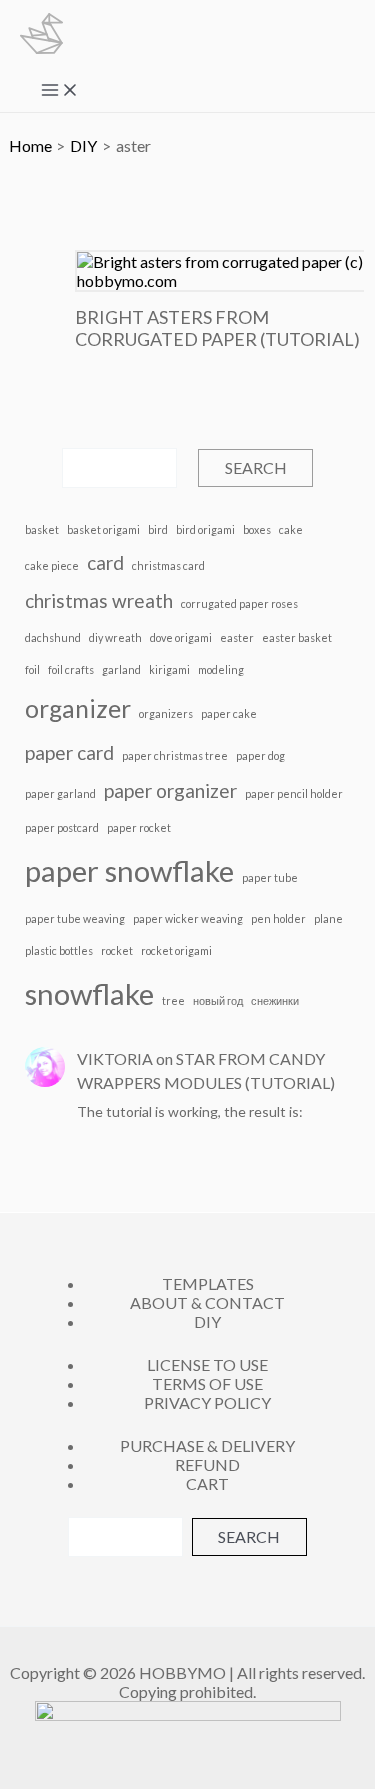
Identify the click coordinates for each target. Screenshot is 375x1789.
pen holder (278, 918)
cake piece (52, 565)
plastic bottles (59, 950)
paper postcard (62, 827)
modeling (221, 669)
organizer (78, 708)
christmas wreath (99, 600)
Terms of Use (207, 1383)
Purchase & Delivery (207, 1445)
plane (328, 918)
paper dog (260, 755)
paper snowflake (129, 870)
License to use (207, 1364)
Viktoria (115, 1058)
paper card (69, 752)
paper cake (229, 713)
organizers (166, 713)
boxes (257, 529)
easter (237, 637)
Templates (208, 1283)
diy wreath (115, 637)
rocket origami (176, 950)
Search (256, 467)
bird (158, 529)
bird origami (205, 529)
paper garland (60, 793)
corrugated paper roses (239, 603)
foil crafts (71, 669)
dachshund (53, 637)
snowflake (89, 993)
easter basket (297, 637)
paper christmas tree (175, 755)
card (105, 562)
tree (173, 1000)
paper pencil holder (294, 793)
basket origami (103, 529)
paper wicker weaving (188, 918)
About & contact (207, 1302)
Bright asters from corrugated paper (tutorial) (217, 328)
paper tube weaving (75, 918)
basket (42, 529)
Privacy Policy (207, 1402)
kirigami (169, 669)
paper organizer (170, 790)
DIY (207, 1321)
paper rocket (139, 827)
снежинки (275, 1000)
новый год (218, 1000)
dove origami (181, 637)
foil (32, 669)
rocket (117, 950)
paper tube (270, 877)
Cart (207, 1483)
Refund (207, 1464)
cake (291, 529)
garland (121, 669)
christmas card (168, 565)
